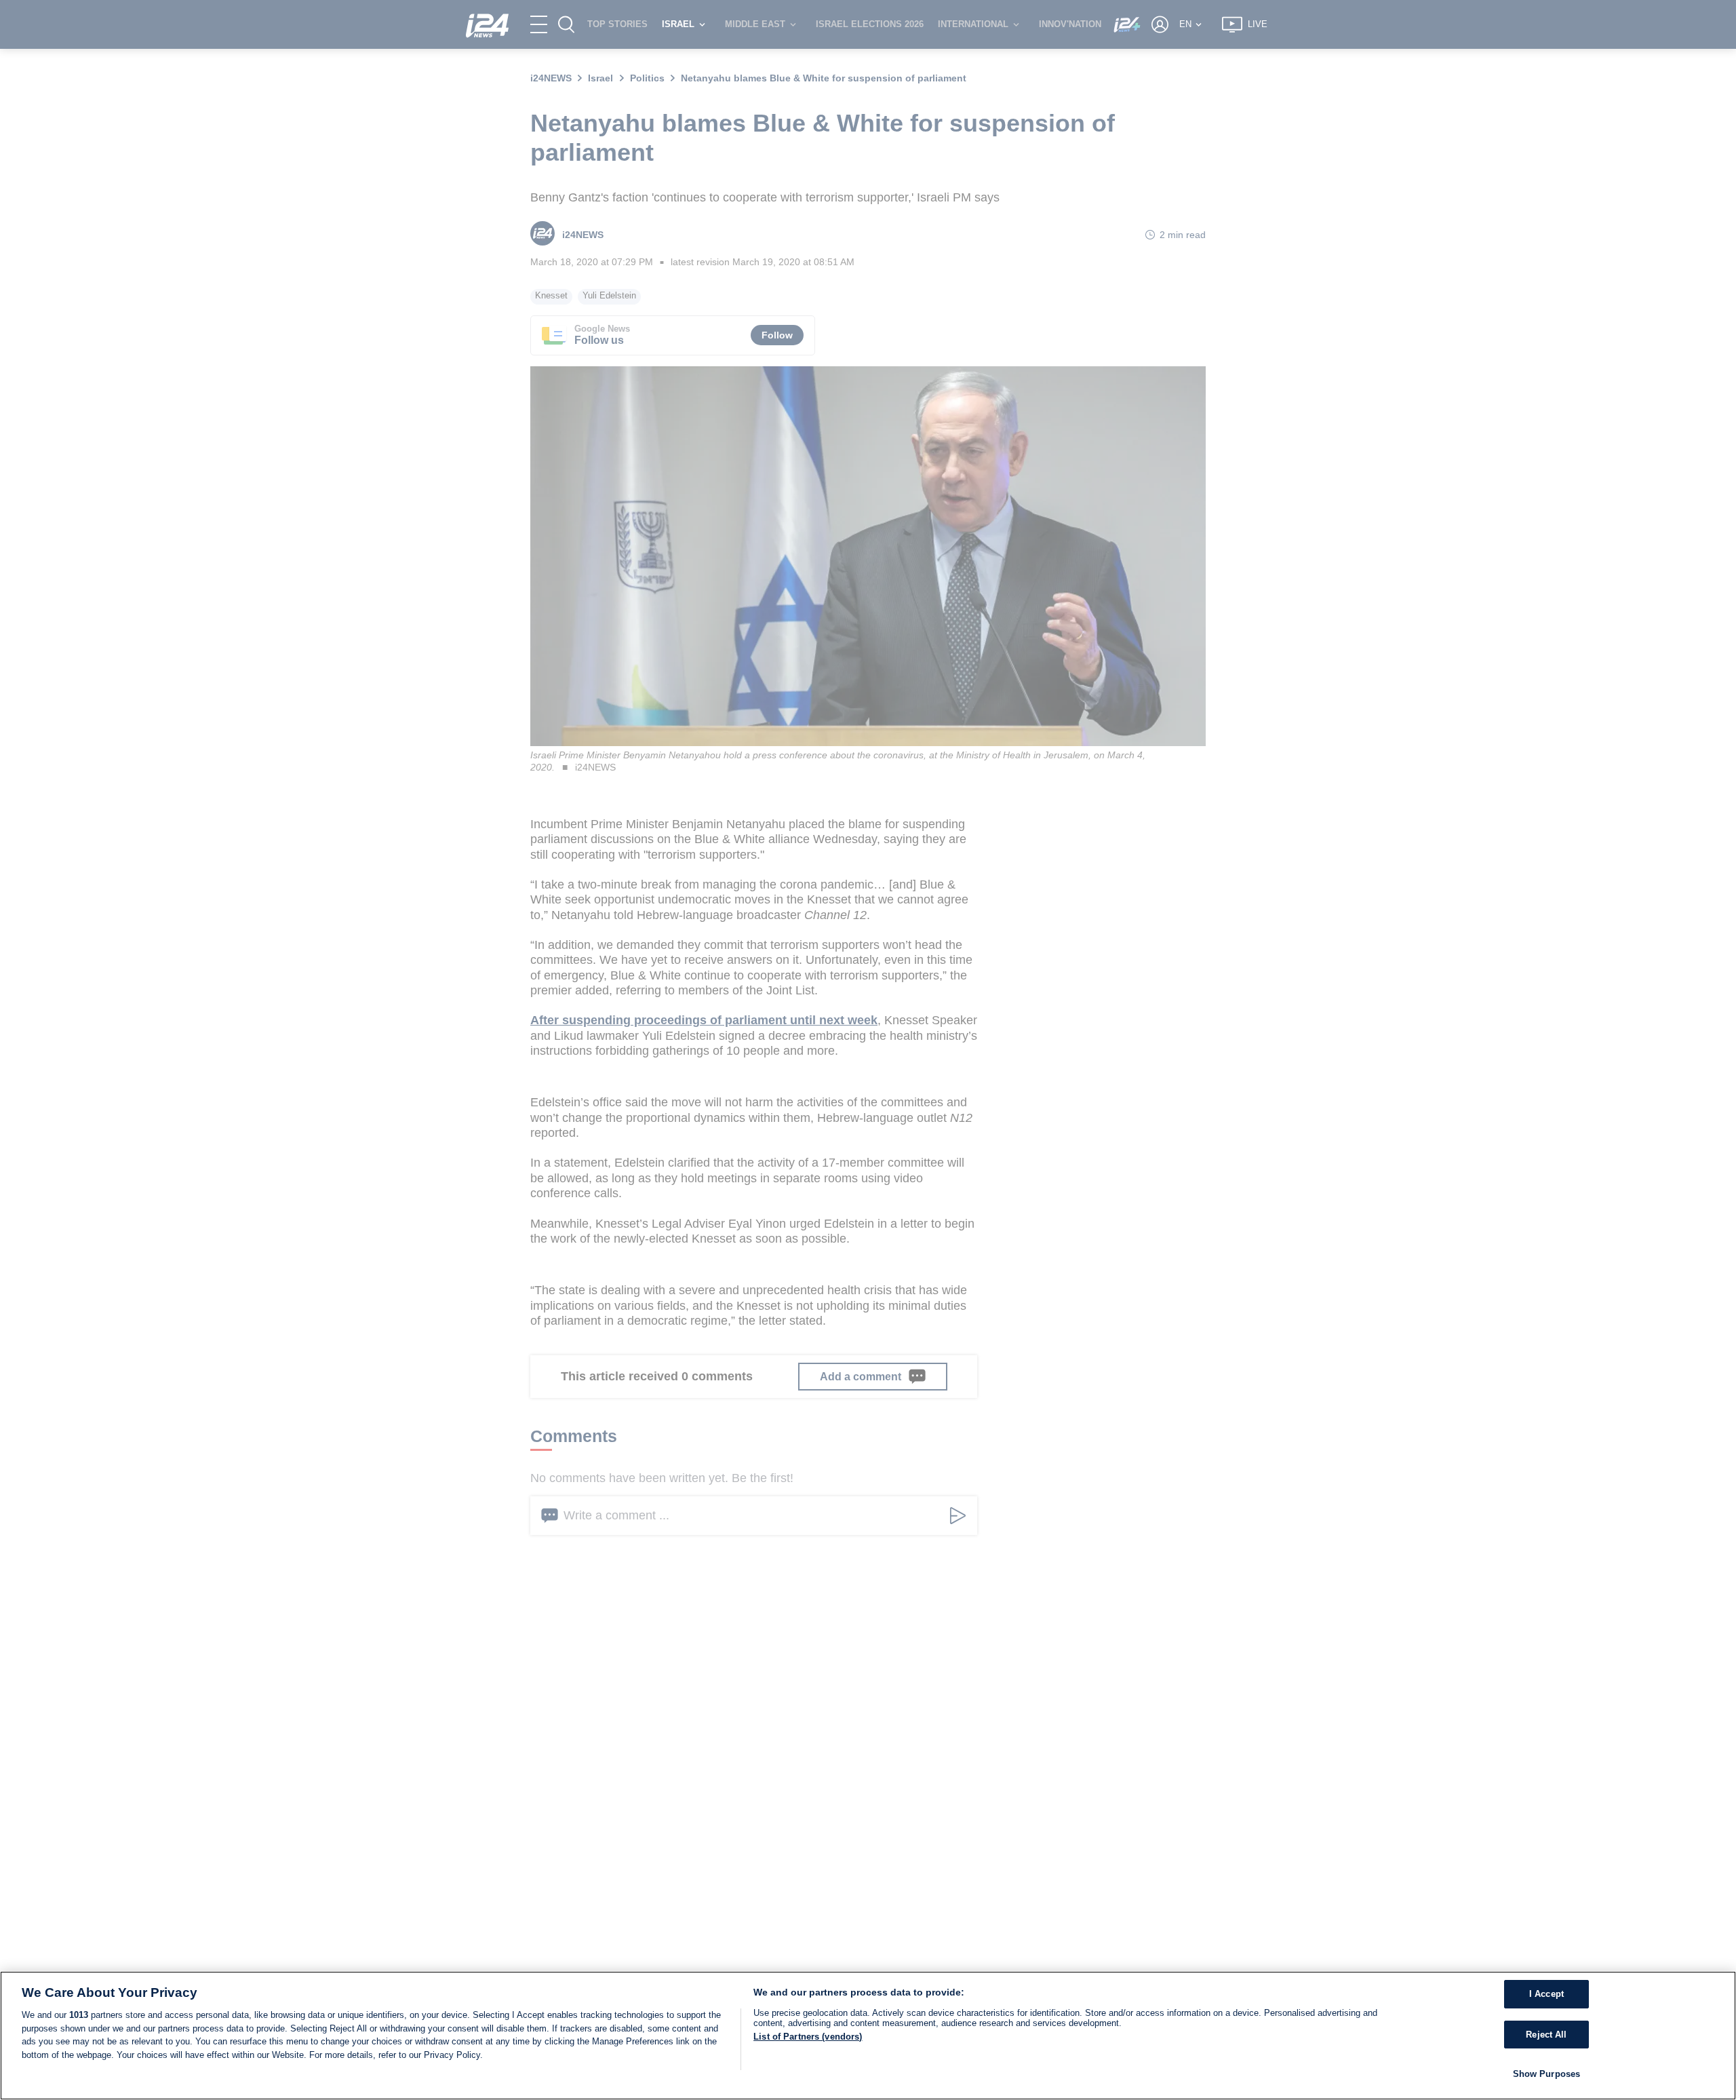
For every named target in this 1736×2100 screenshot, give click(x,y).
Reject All (1546, 2035)
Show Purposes (1547, 2074)
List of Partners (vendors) (808, 2037)
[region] (868, 2036)
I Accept (1546, 1994)
